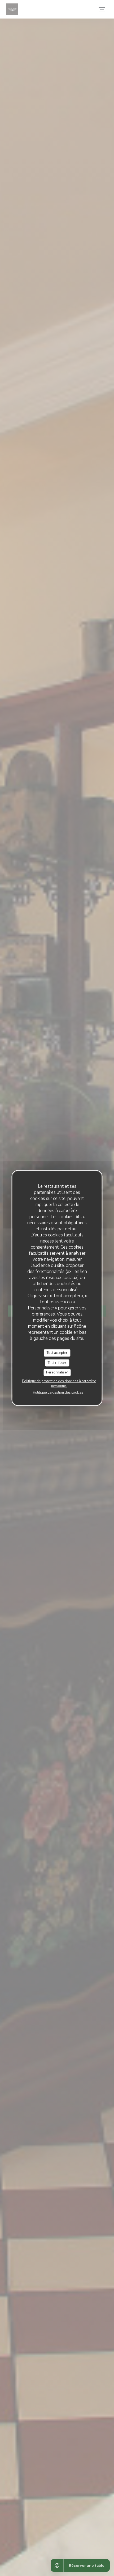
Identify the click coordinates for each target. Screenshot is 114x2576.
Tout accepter (57, 1353)
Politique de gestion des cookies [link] (58, 1392)
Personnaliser (57, 1372)
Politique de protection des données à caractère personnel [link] (59, 1383)
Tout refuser (57, 1363)
